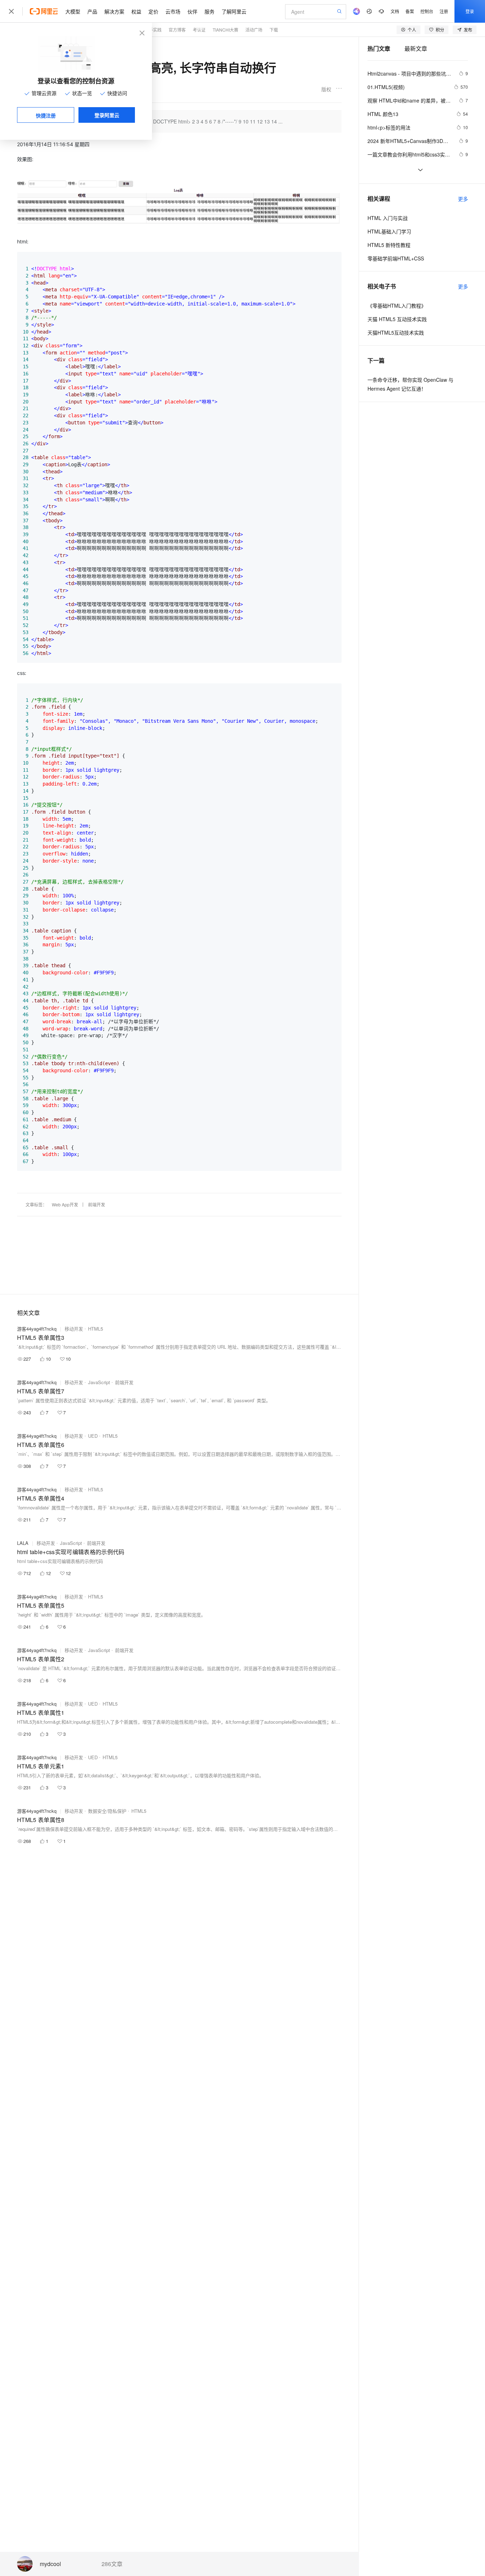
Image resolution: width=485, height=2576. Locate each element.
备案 (410, 11)
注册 (444, 11)
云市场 (173, 11)
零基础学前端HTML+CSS (396, 258)
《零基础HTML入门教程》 (397, 306)
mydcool (50, 2564)
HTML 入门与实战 (388, 218)
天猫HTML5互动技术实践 (396, 332)
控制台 (427, 11)
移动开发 (74, 1329)
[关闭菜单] (11, 11)
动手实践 (153, 30)
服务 (209, 11)
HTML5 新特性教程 (389, 245)
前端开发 (97, 1204)
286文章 (112, 2564)
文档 (395, 11)
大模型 (73, 11)
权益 (136, 11)
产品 (92, 11)
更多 (463, 199)
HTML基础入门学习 (389, 231)
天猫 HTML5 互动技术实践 (397, 319)
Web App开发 (65, 1204)
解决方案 (114, 11)
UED (93, 1436)
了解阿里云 (234, 11)
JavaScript (99, 1382)
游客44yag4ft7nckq (37, 1329)
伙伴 (192, 11)
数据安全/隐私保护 (107, 1811)
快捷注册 (46, 115)
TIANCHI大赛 (225, 30)
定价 (153, 11)
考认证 (199, 30)
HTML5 (96, 1329)
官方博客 (177, 30)
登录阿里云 (107, 115)
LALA (23, 1543)
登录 (470, 11)
